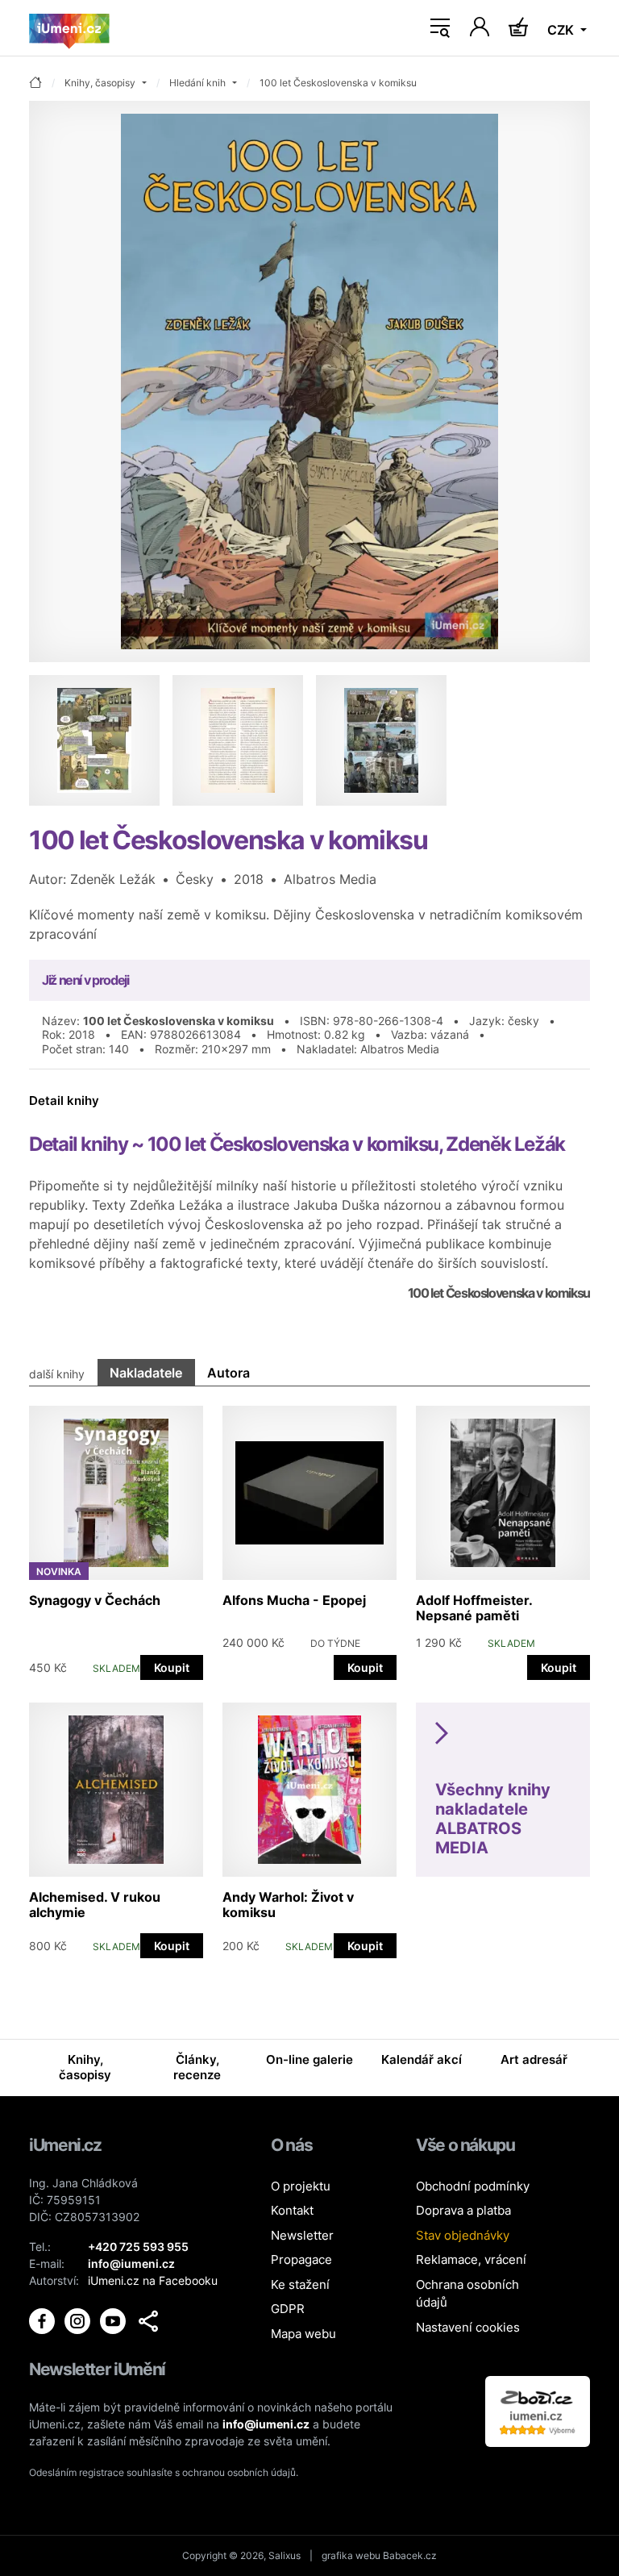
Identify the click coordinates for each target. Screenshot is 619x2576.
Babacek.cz (410, 2555)
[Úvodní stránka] (69, 28)
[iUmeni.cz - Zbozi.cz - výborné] (538, 2410)
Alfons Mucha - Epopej (294, 1600)
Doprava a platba (463, 2210)
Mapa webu (303, 2334)
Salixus (285, 2555)
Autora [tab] (228, 1373)
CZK (562, 30)
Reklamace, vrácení (471, 2259)
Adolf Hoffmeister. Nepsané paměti (474, 1608)
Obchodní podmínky (473, 2186)
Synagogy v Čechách (95, 1600)
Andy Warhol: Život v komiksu (288, 1905)
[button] (148, 2321)
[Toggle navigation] (440, 28)
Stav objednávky (463, 2235)
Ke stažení (300, 2284)
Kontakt (292, 2210)
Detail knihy (64, 1100)
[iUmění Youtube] (114, 2320)
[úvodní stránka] (35, 83)
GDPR (288, 2309)
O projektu (301, 2186)
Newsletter (302, 2235)
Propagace (301, 2259)
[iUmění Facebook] (44, 2320)
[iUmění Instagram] (79, 2320)
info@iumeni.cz (266, 2424)
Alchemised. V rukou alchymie (95, 1905)
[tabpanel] (309, 1674)
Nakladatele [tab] (146, 1373)
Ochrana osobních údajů (467, 2294)
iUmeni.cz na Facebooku (153, 2280)
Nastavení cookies (468, 2327)
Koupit (172, 1667)
